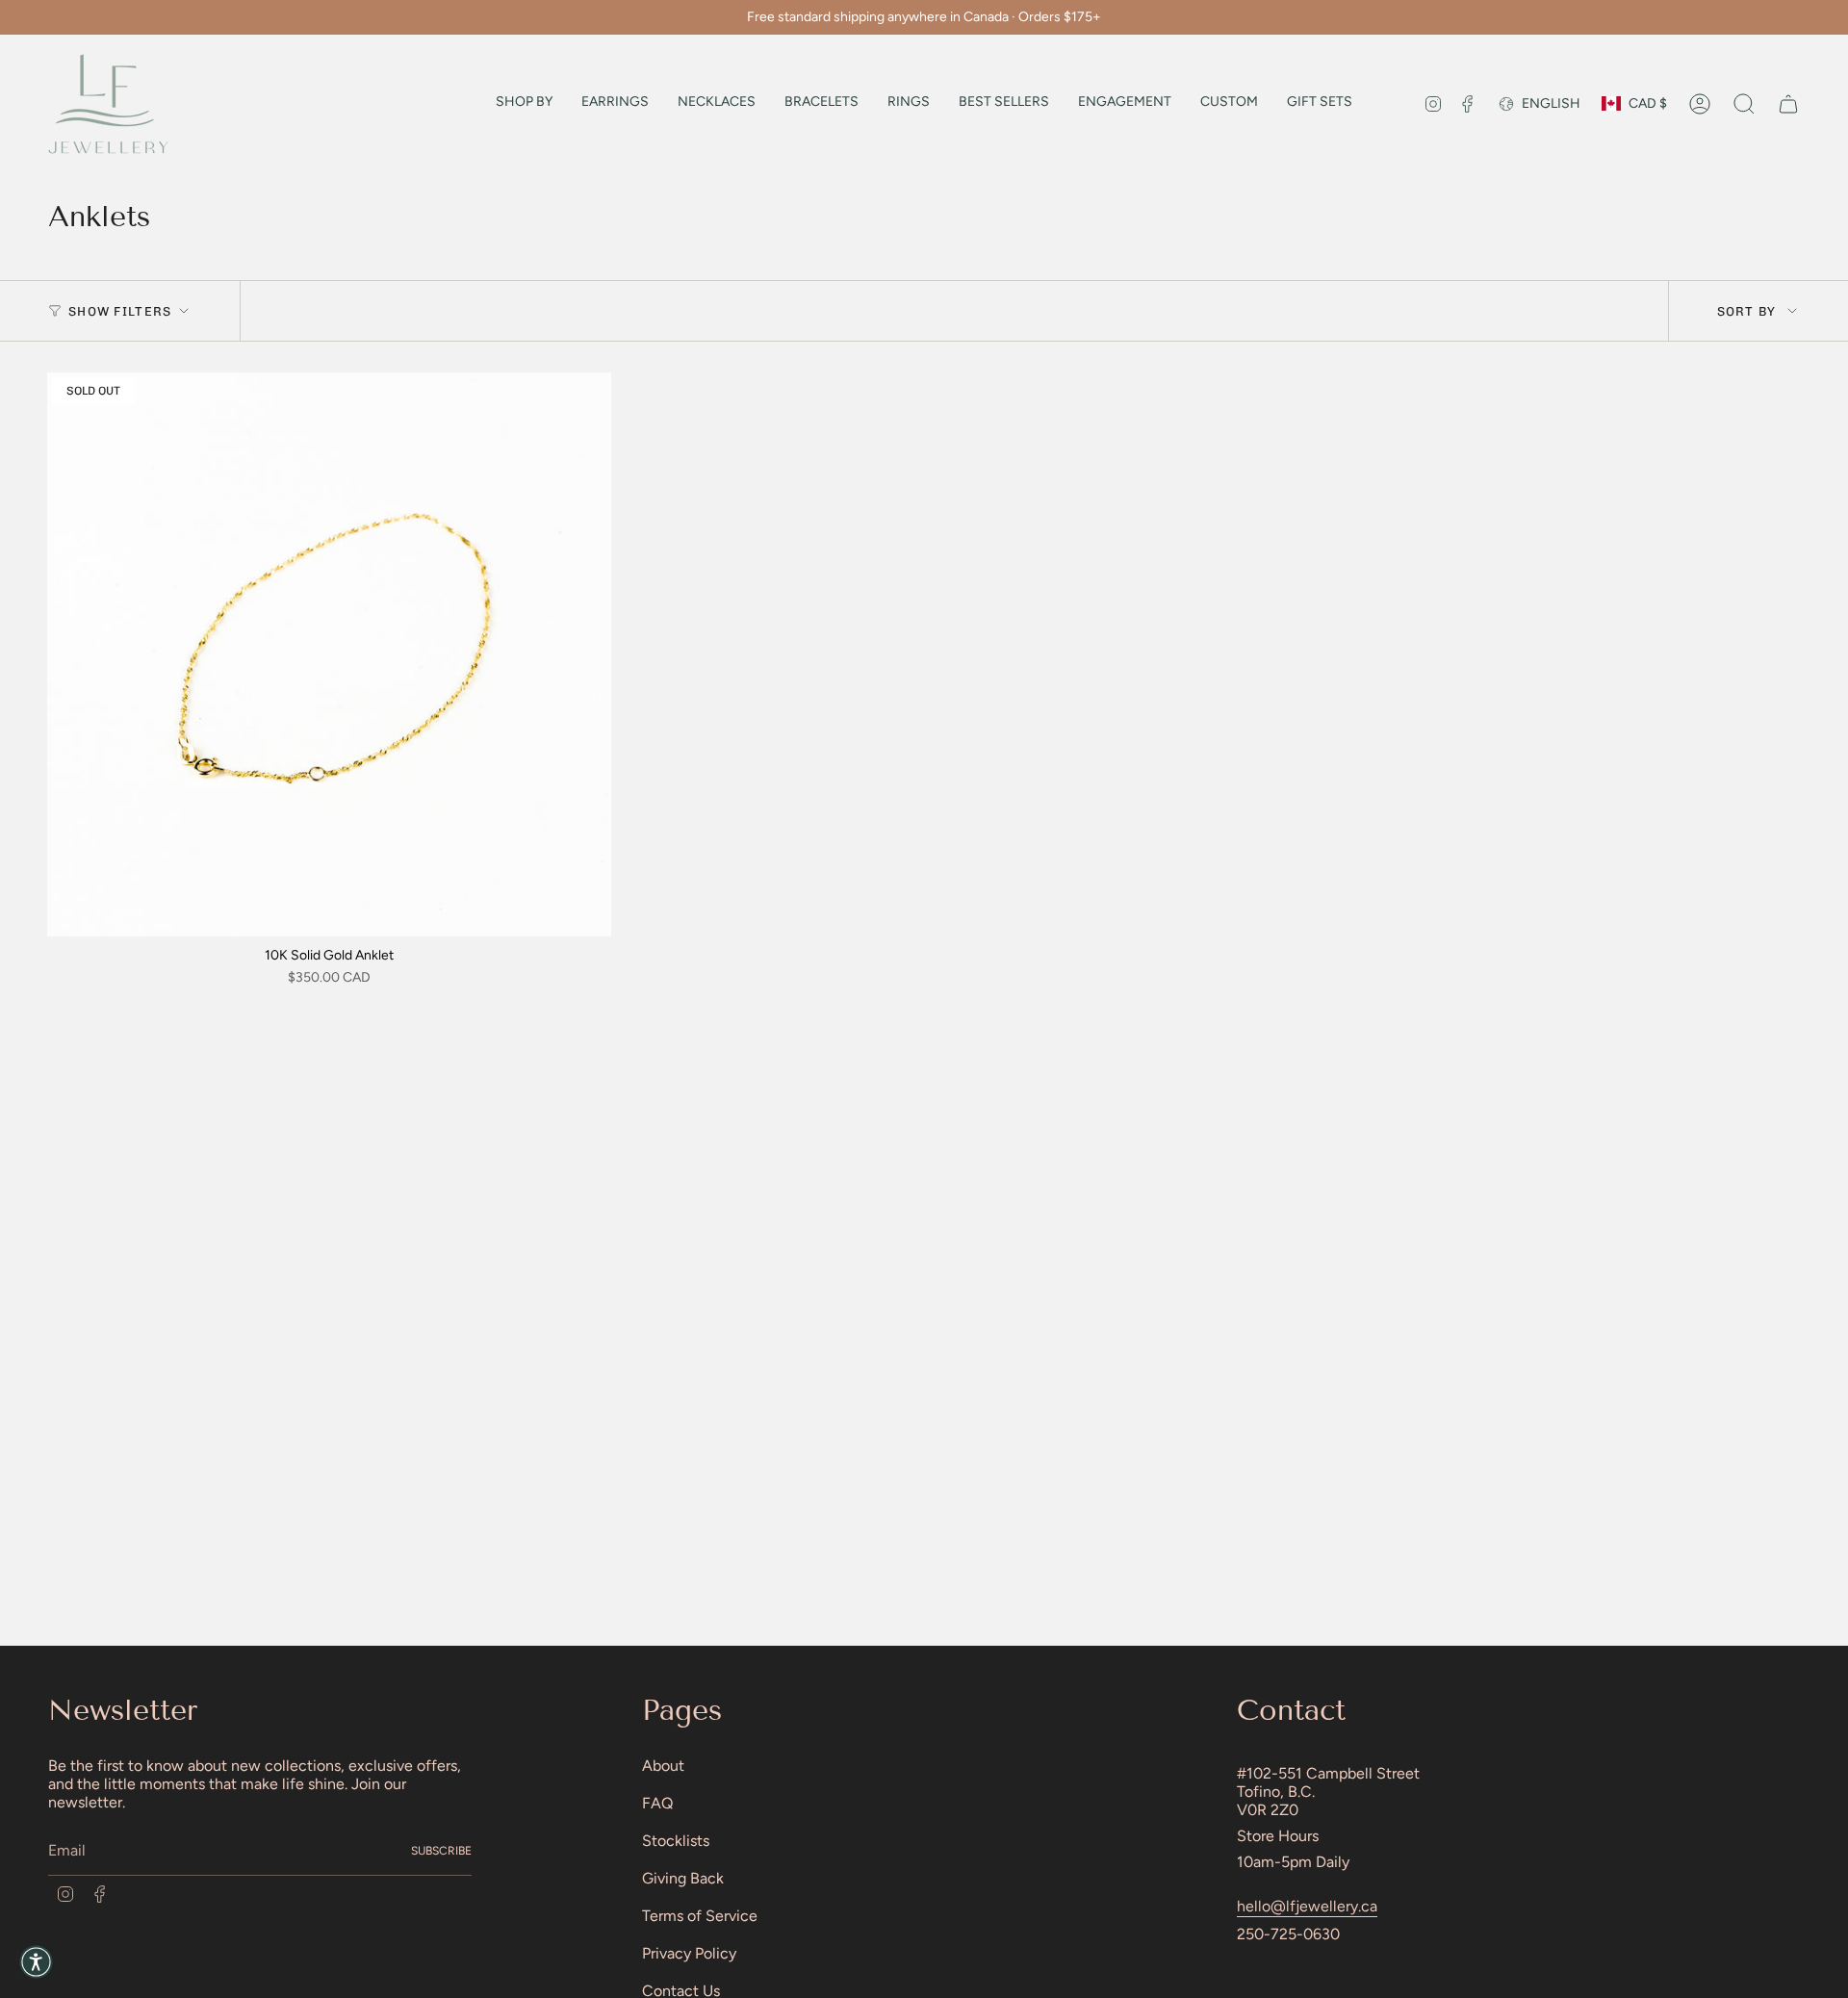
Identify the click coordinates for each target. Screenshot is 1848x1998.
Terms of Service (700, 1916)
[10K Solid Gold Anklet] (329, 654)
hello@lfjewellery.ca (1307, 1906)
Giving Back (683, 1878)
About (663, 1766)
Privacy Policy (689, 1953)
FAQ (657, 1803)
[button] (524, 104)
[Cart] (1788, 104)
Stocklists (676, 1841)
